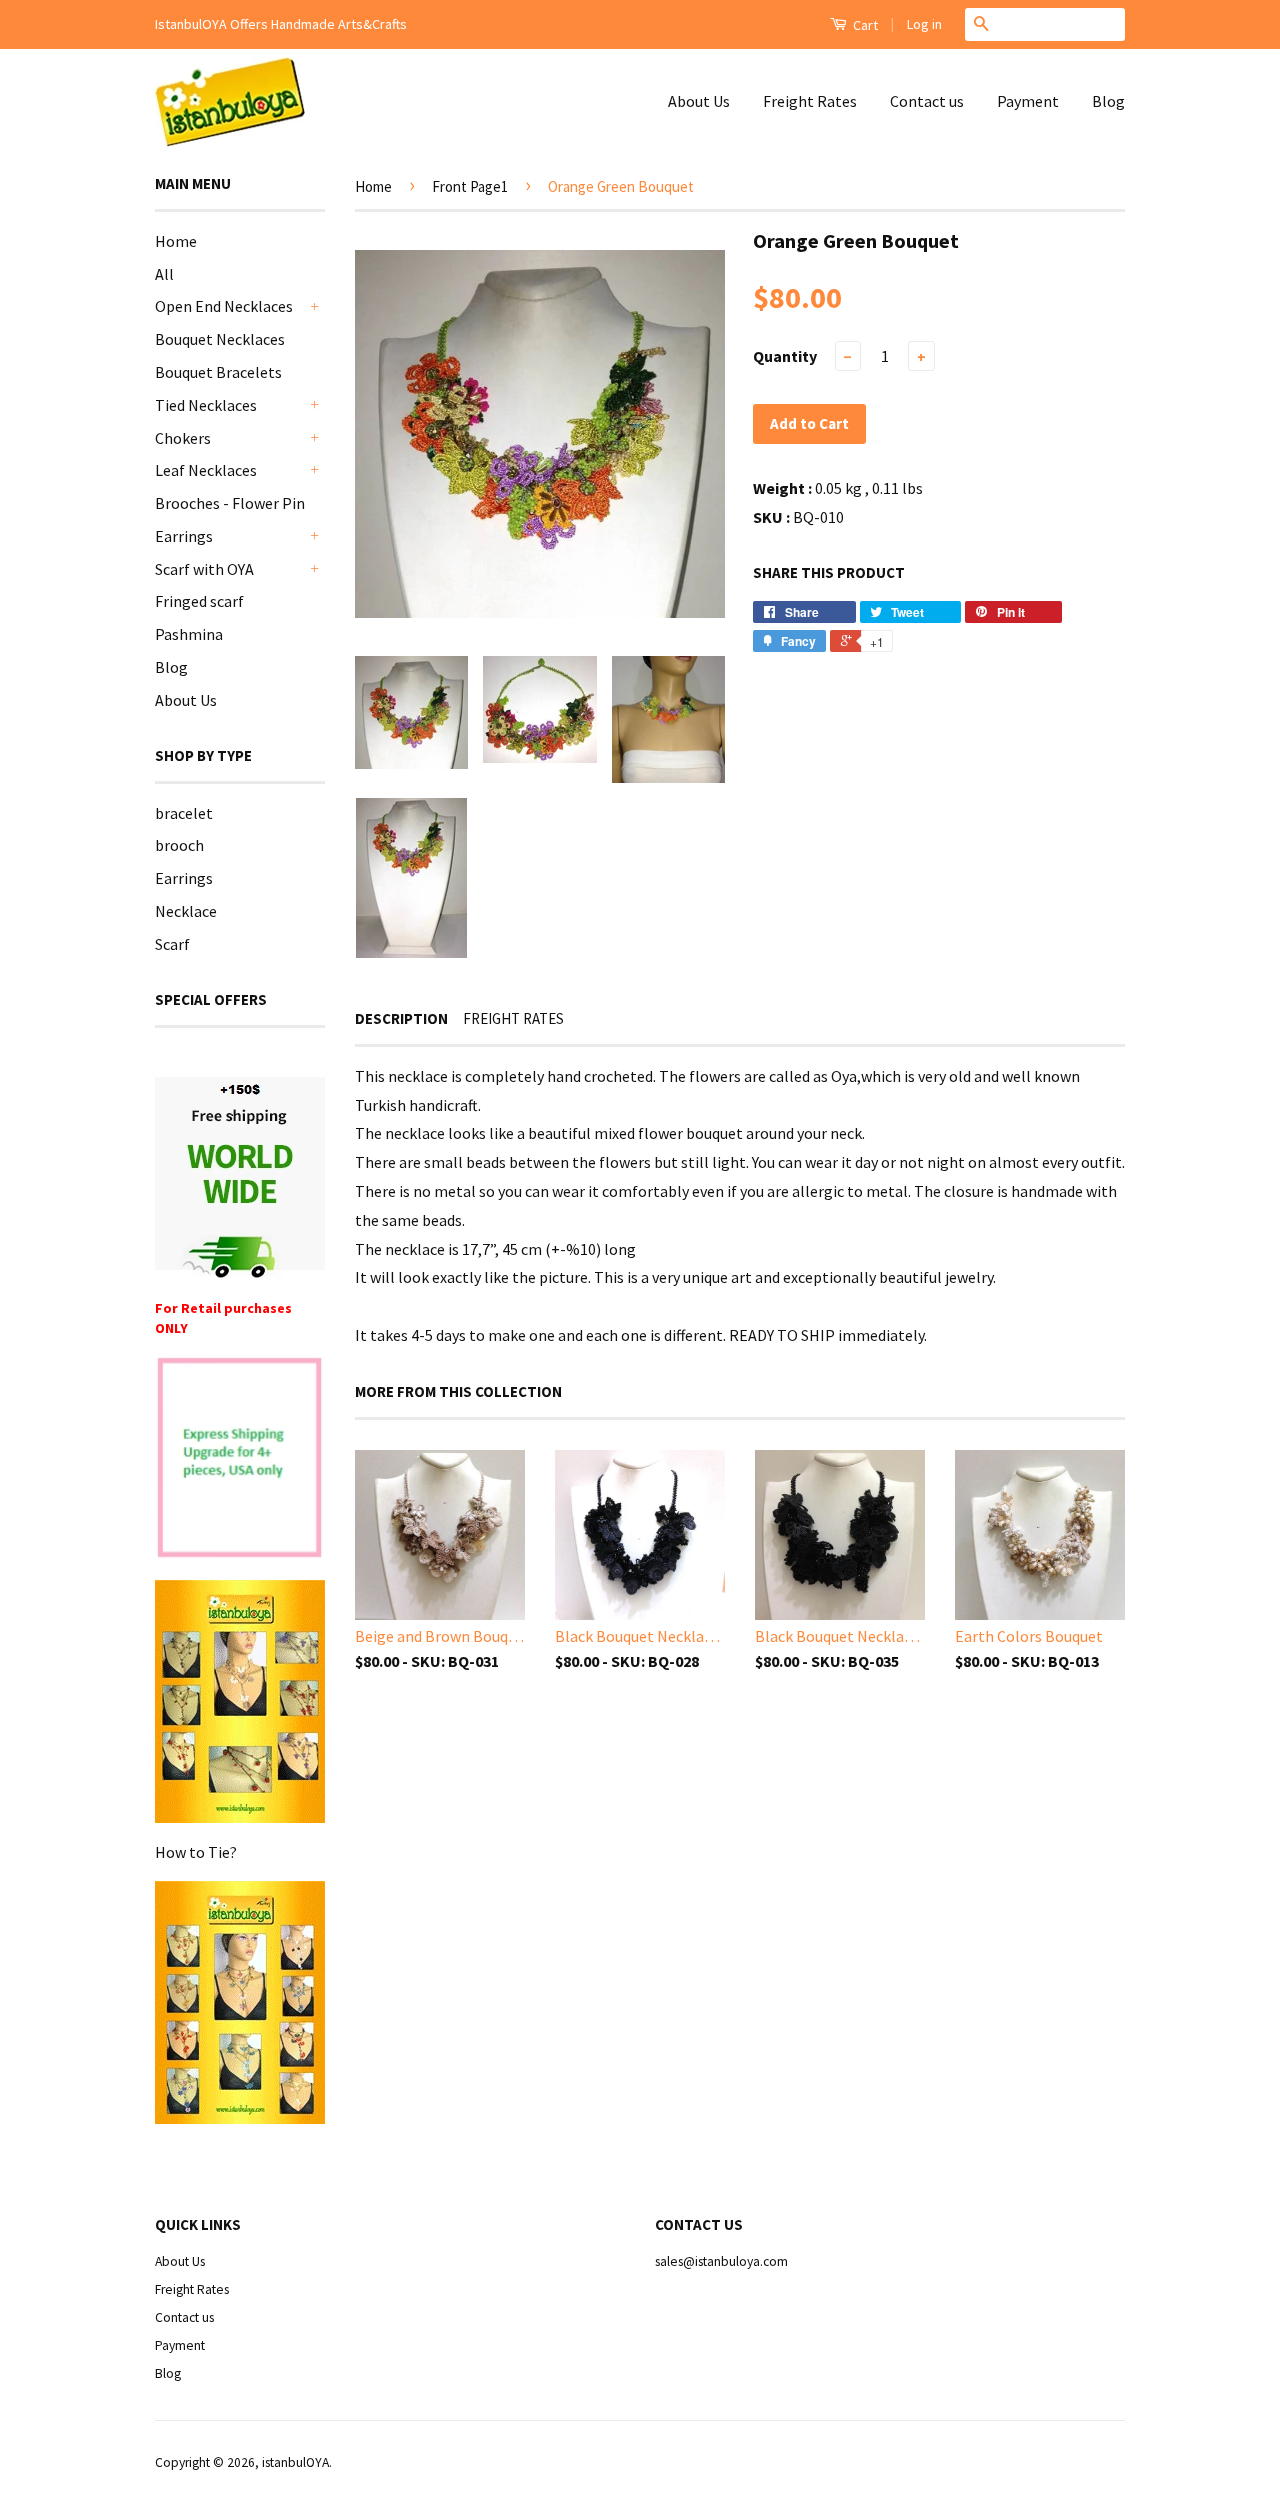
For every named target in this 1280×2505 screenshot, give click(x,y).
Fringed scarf (199, 601)
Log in (924, 24)
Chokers (183, 438)
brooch (179, 845)
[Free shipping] (240, 1177)
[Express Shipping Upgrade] (240, 1459)
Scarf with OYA (204, 569)
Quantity (785, 356)
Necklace (186, 911)
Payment (1028, 101)
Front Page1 (470, 186)
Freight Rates (810, 101)
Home (176, 241)
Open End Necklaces (224, 306)
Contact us (927, 101)
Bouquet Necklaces (220, 339)
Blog (1108, 101)
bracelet (184, 813)
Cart (864, 25)
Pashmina (189, 634)
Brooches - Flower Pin (230, 503)
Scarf (172, 944)
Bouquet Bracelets (218, 372)
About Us (699, 101)
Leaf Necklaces (206, 470)
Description (401, 1018)
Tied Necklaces (206, 405)
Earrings (184, 536)
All (164, 274)
